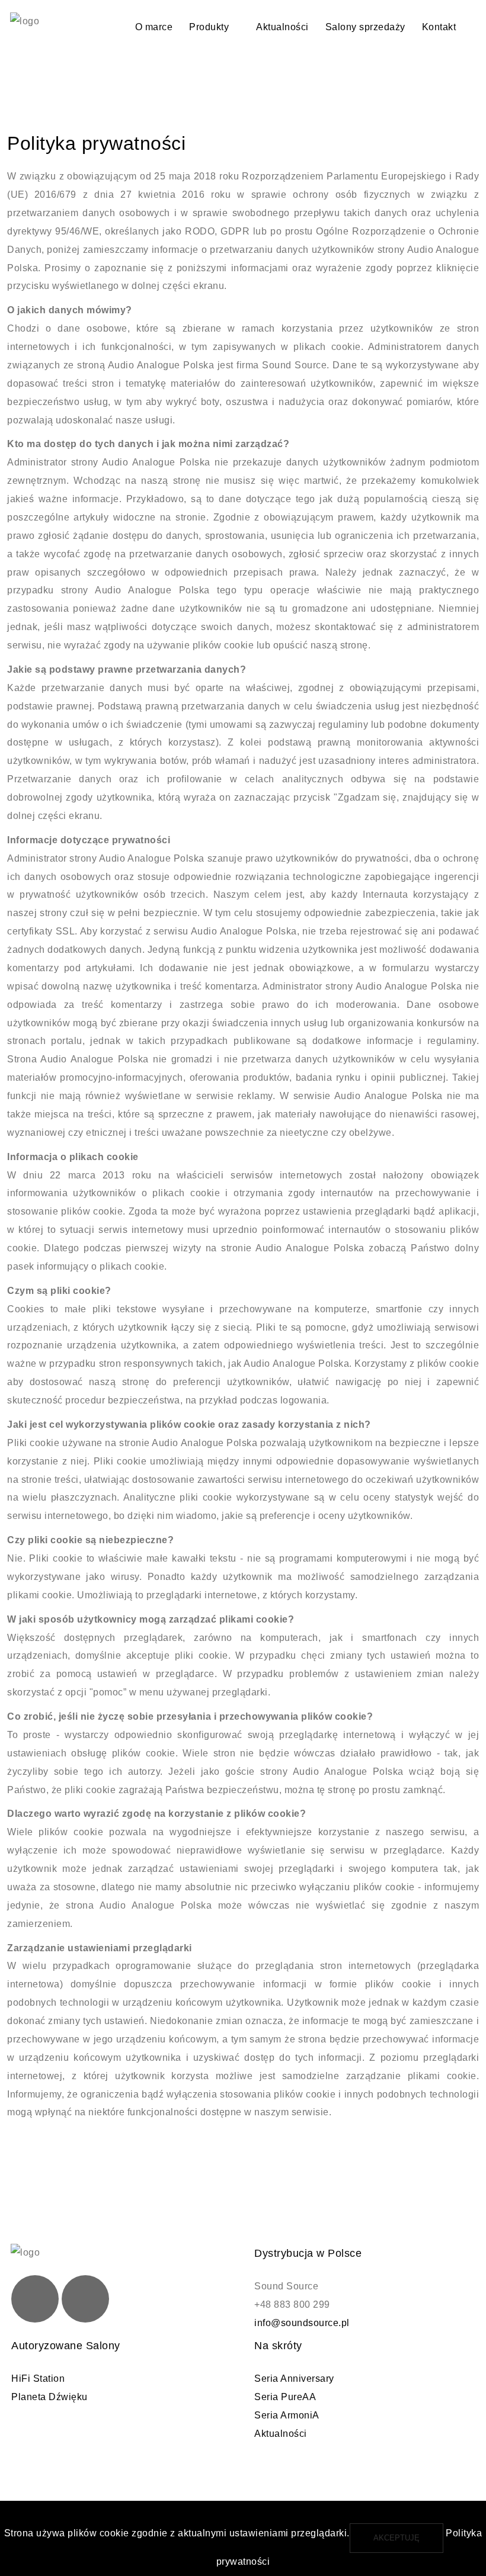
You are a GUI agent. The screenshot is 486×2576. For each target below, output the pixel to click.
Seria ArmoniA (287, 2415)
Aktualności (282, 27)
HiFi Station (38, 2379)
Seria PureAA (285, 2397)
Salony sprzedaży (365, 27)
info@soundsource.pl (302, 2323)
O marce (154, 27)
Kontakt (439, 27)
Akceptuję (397, 2538)
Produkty (209, 27)
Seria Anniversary (294, 2379)
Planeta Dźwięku (49, 2397)
